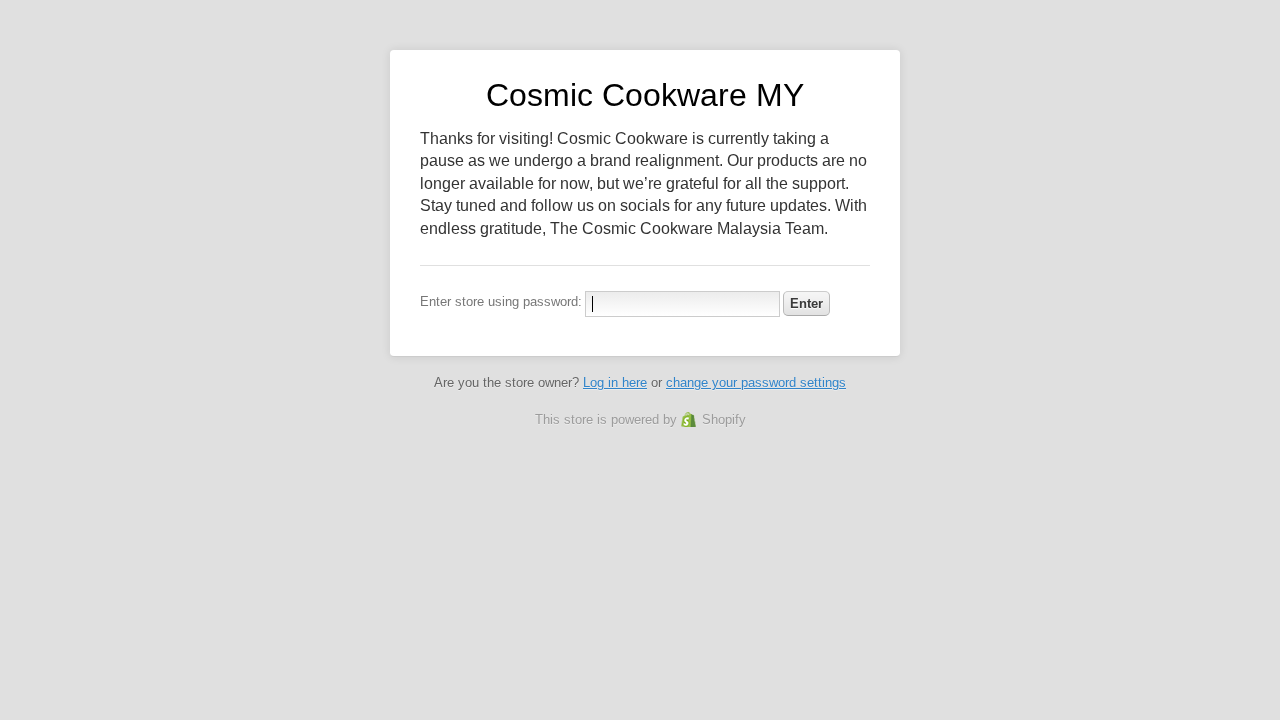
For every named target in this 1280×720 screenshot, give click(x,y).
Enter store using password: (501, 301)
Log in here (615, 382)
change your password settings (756, 382)
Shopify (724, 419)
